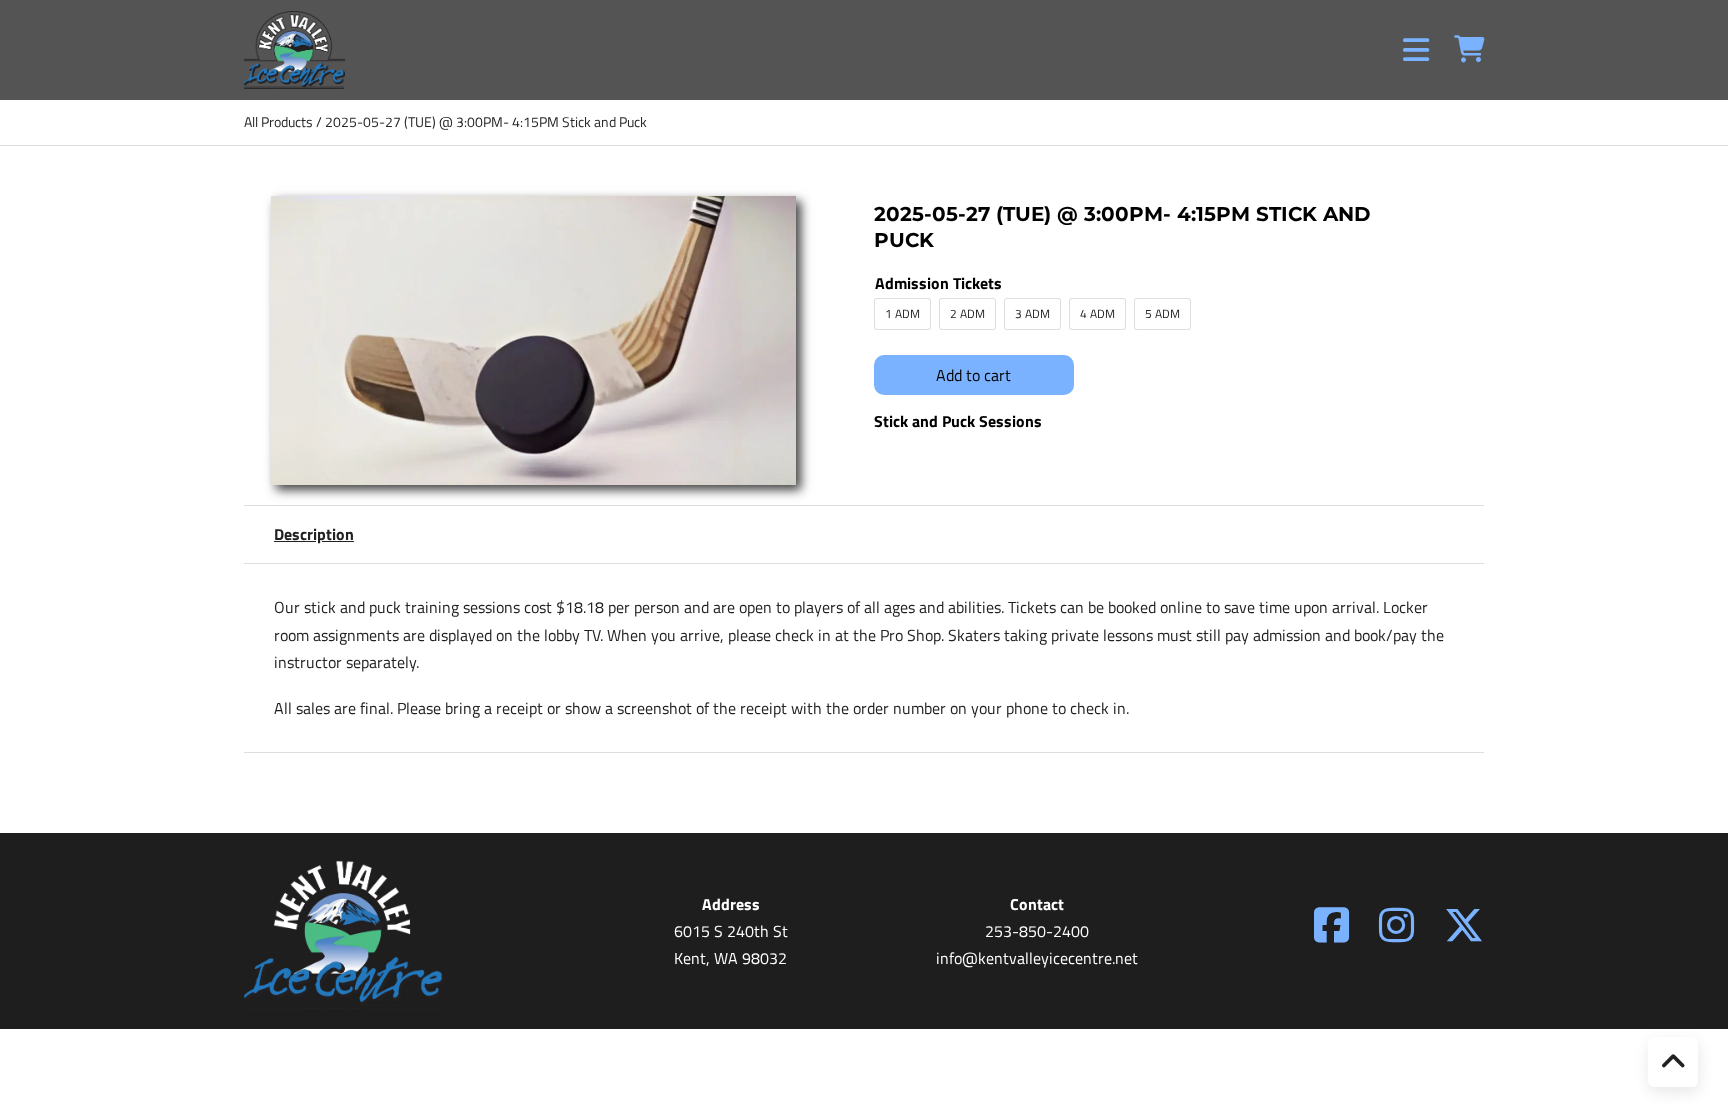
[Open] (1416, 50)
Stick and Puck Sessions (958, 421)
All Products (278, 121)
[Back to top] (1673, 1062)
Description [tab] (314, 534)
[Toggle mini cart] (1469, 49)
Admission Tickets (938, 283)
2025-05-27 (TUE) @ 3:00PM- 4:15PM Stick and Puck (486, 121)
